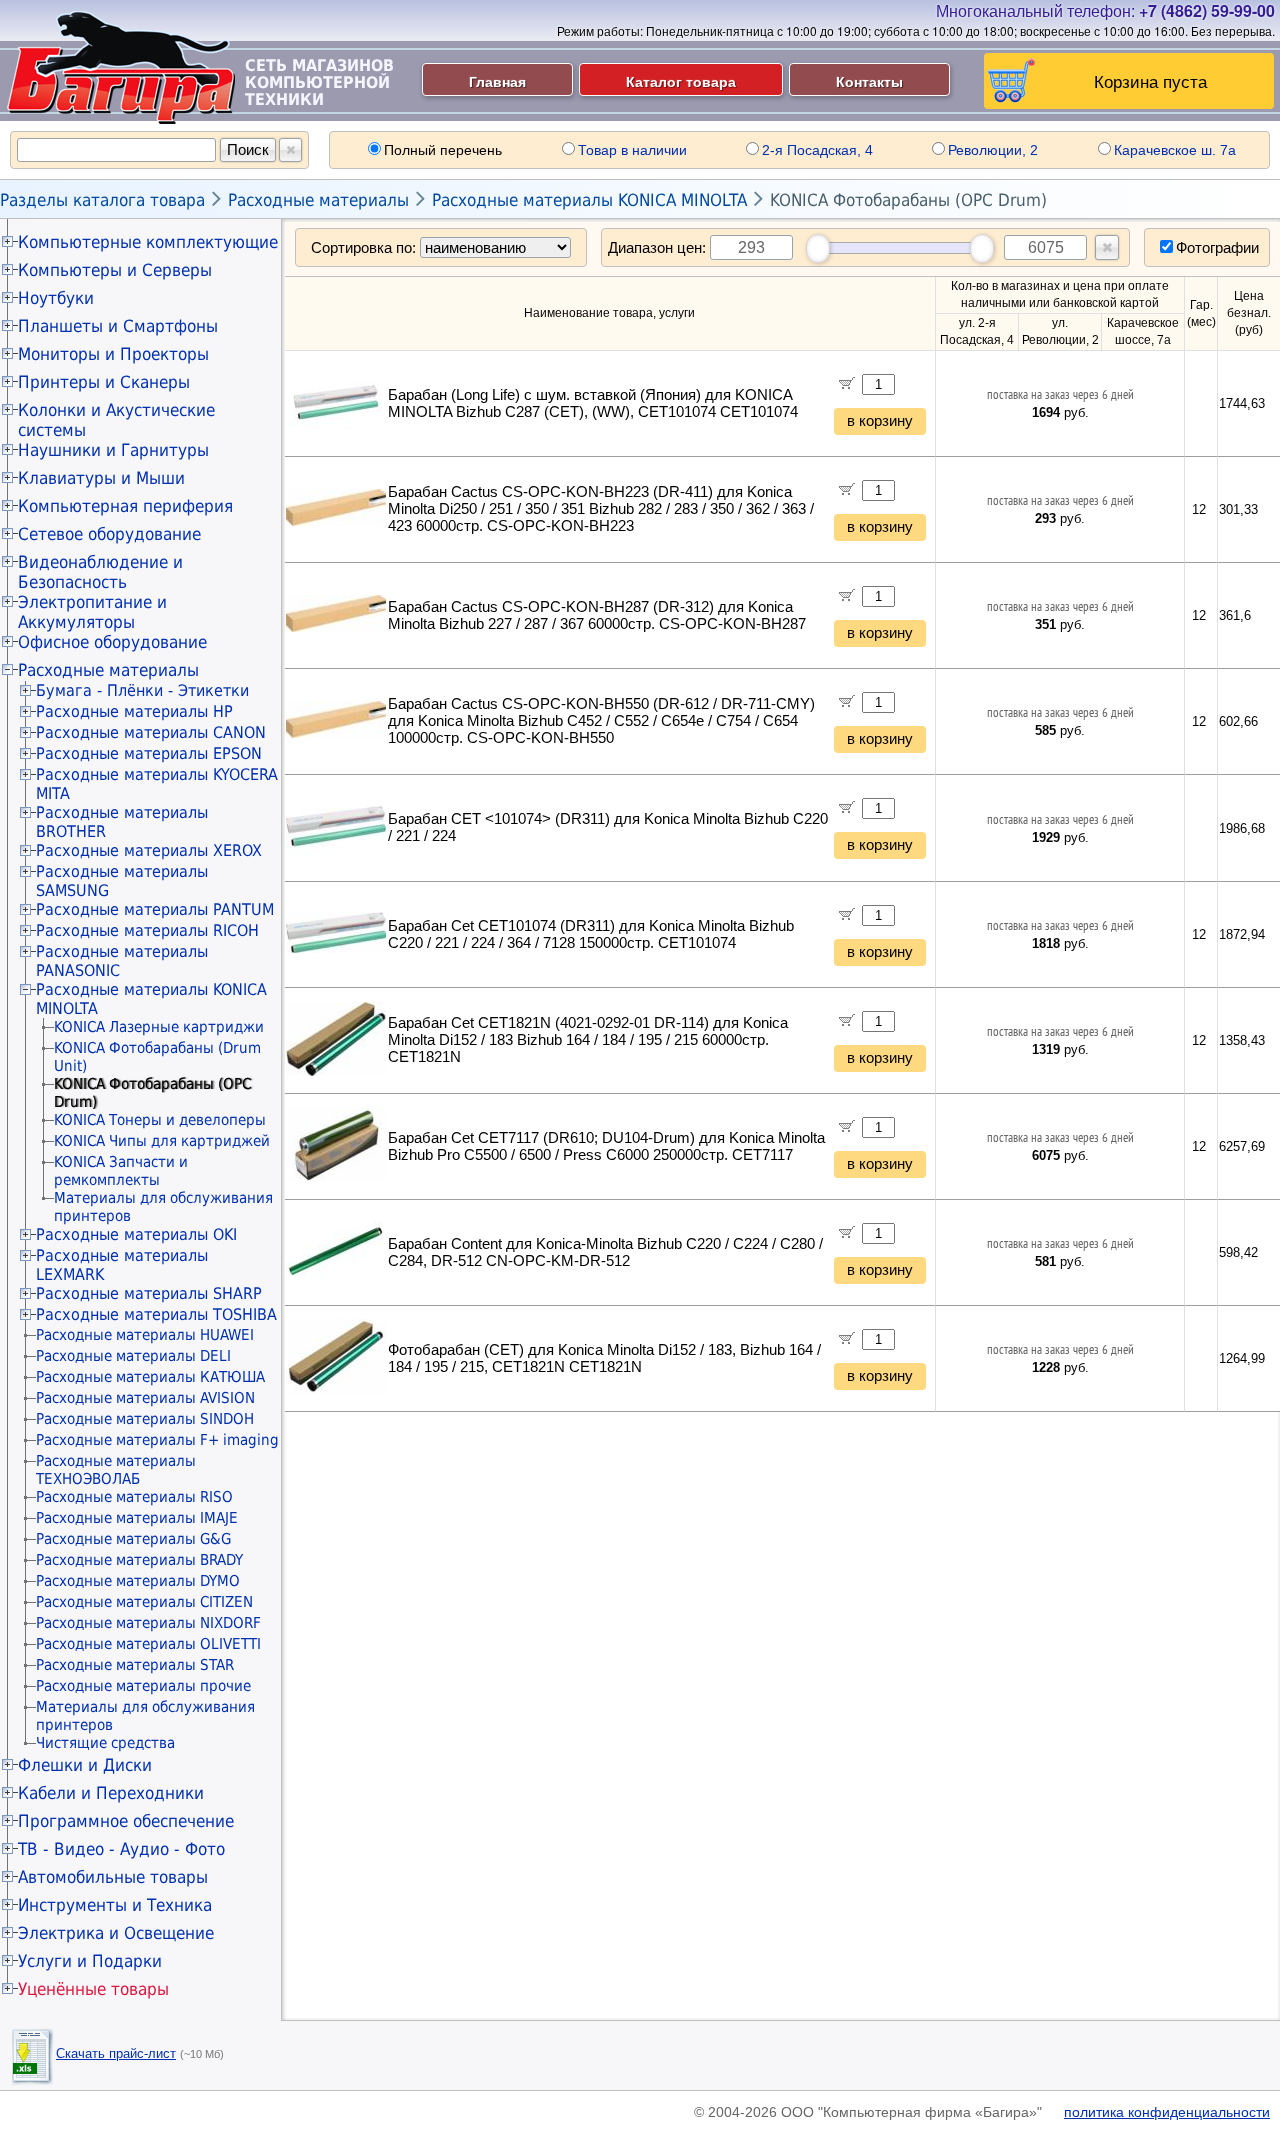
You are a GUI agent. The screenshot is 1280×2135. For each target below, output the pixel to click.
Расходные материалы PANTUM (155, 909)
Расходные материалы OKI (136, 1234)
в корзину (880, 421)
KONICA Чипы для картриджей (162, 1141)
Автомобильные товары (113, 1877)
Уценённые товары (93, 1989)
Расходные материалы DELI (133, 1356)
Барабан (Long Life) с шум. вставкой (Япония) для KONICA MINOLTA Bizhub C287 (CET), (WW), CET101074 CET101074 (593, 403)
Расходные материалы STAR (135, 1665)
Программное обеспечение (126, 1821)
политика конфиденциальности (1167, 2112)
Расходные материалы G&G (133, 1539)
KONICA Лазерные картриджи (159, 1027)
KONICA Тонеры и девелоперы (160, 1120)
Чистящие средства (105, 1743)
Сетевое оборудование (109, 534)
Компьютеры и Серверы (115, 270)
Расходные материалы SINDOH (145, 1419)
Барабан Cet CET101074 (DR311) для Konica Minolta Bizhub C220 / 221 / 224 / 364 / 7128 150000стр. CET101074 (591, 934)
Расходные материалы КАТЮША (150, 1377)
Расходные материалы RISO (134, 1497)
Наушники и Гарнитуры (113, 450)
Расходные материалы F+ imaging (157, 1440)
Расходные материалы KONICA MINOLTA (589, 200)
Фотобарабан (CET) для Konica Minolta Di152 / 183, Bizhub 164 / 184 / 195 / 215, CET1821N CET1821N (604, 1358)
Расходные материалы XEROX (149, 850)
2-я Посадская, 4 (817, 150)
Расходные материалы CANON (151, 732)
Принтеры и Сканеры (104, 382)
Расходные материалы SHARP (149, 1293)
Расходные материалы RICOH (147, 930)
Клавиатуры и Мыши (101, 478)
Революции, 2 (993, 150)
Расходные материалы (318, 200)
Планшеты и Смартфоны (118, 326)
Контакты (869, 81)
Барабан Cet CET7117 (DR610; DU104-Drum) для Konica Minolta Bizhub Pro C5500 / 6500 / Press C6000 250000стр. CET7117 (606, 1146)
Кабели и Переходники (111, 1793)
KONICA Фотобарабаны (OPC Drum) (908, 200)
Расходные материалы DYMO (138, 1581)
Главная (497, 81)
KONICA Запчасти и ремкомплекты (121, 1171)
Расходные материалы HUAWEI (145, 1335)
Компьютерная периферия (125, 506)
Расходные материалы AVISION (145, 1398)
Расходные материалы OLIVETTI (148, 1644)
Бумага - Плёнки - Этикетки (142, 690)
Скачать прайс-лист (116, 2053)
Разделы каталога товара (102, 200)
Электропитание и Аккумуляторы (92, 612)
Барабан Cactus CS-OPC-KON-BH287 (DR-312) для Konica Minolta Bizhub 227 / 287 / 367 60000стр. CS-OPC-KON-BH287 (597, 615)
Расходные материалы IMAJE (137, 1518)
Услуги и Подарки (90, 1961)
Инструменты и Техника (115, 1905)
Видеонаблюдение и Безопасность (100, 572)
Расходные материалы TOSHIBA (156, 1314)
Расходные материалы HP (134, 711)
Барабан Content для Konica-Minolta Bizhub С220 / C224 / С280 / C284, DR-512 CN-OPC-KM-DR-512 (605, 1252)
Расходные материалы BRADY (139, 1560)
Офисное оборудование (112, 642)
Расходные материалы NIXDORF (148, 1623)
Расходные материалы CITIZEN (144, 1602)
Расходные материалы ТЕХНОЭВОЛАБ (116, 1470)
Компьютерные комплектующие (148, 242)
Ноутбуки (56, 298)
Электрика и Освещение (116, 1933)
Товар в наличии (632, 150)
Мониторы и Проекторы (113, 354)
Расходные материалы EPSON (149, 753)
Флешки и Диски (85, 1765)
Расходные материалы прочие (143, 1686)
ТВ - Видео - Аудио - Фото (121, 1849)
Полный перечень (443, 150)
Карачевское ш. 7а (1175, 150)
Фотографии (1217, 247)
